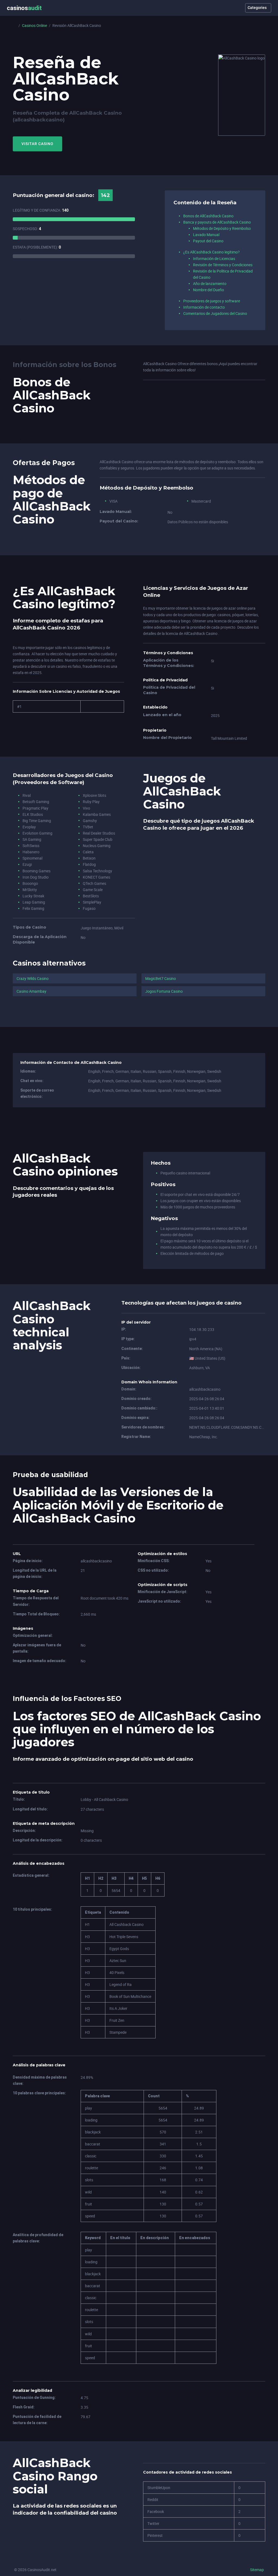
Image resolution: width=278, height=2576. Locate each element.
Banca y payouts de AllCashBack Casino (217, 222)
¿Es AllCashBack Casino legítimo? (211, 252)
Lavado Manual (206, 235)
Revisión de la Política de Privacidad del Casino (223, 274)
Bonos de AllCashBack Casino (208, 216)
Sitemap (257, 2570)
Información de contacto (204, 307)
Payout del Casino (208, 241)
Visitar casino (37, 144)
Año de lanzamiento (210, 283)
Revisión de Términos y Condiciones (223, 265)
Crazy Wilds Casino (33, 978)
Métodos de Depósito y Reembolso (222, 228)
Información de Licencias (214, 258)
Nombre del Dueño (208, 290)
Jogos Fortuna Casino (164, 991)
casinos (24, 8)
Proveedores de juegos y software (212, 301)
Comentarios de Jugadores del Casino (215, 313)
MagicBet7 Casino (161, 978)
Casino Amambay (31, 991)
